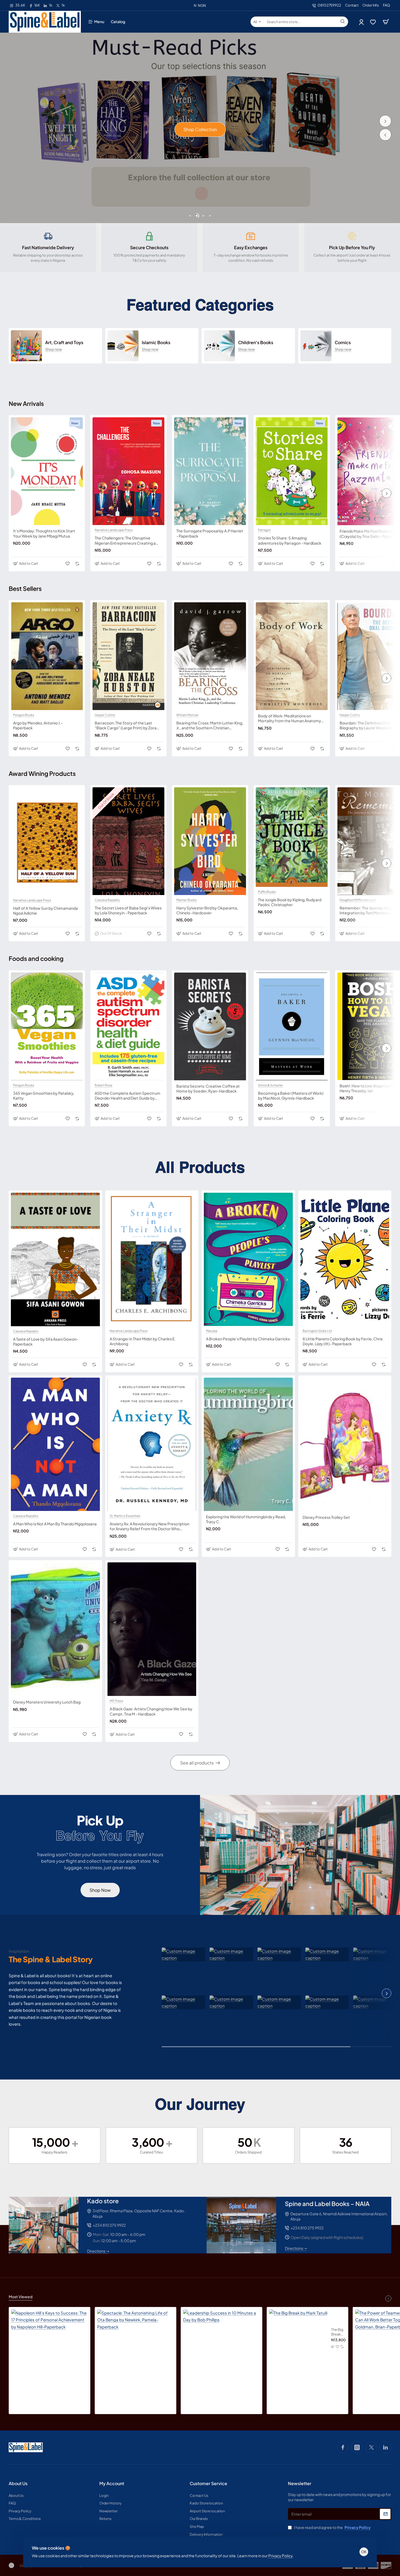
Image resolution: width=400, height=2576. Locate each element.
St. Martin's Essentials (125, 1516)
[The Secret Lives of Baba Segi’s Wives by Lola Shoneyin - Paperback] (128, 841)
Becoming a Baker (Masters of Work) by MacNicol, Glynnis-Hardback (291, 1096)
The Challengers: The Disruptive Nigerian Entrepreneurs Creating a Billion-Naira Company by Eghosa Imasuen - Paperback (125, 540)
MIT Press (116, 1701)
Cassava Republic (107, 900)
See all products (197, 1763)
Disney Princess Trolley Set (326, 1517)
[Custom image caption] (183, 1955)
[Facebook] (343, 2447)
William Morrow (187, 715)
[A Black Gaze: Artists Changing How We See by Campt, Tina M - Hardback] (152, 1629)
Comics (343, 343)
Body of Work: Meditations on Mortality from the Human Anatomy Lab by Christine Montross (290, 718)
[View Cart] (386, 22)
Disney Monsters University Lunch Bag (47, 1702)
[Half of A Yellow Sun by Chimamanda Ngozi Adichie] (47, 841)
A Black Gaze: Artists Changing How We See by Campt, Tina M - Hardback (151, 1711)
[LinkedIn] (385, 2447)
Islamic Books (156, 343)
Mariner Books (187, 900)
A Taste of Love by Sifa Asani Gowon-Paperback (46, 1341)
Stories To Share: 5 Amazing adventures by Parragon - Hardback (290, 540)
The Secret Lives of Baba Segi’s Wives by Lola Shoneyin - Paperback (128, 910)
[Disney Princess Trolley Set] (345, 1444)
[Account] (362, 22)
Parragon (264, 530)
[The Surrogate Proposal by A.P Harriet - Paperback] (210, 471)
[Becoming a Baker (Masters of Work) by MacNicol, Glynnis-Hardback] (292, 1026)
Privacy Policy (280, 2556)
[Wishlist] (373, 22)
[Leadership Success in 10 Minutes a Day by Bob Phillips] (221, 2348)
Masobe (212, 1331)
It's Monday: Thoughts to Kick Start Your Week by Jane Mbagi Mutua (44, 533)
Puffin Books (267, 892)
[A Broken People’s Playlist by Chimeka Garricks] (248, 1259)
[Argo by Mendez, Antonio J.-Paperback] (47, 656)
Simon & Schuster (270, 1085)
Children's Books (256, 343)
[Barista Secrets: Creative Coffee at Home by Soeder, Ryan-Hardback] (210, 1026)
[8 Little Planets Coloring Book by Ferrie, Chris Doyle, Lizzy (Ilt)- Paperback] (345, 1259)
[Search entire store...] (343, 22)
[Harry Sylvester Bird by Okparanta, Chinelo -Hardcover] (210, 841)
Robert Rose (104, 1085)
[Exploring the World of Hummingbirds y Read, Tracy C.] (248, 1444)
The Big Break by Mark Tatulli (338, 2332)
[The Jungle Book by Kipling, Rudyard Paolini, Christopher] (292, 837)
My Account (112, 2484)
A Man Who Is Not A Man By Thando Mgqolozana (55, 1524)
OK (364, 2552)
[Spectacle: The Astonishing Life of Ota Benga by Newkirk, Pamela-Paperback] (136, 2348)
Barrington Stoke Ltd (317, 1331)
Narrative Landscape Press (114, 530)
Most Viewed (21, 2297)
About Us (18, 2484)
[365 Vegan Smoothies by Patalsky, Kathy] (47, 1026)
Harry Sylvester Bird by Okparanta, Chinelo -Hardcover (207, 910)
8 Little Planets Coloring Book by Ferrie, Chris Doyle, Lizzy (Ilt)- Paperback (343, 1341)
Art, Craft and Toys (64, 343)
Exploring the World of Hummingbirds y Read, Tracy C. (246, 1519)
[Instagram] (357, 2447)
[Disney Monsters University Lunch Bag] (55, 1629)
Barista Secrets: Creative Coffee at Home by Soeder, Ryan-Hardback (208, 1088)
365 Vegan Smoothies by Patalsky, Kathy (44, 1096)
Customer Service (208, 2484)
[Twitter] (371, 2447)
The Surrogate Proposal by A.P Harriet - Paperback (210, 533)
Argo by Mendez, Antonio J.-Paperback (38, 725)
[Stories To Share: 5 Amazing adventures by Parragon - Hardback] (292, 471)
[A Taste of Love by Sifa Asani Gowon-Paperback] (55, 1259)
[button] (385, 135)
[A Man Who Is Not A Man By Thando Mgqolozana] (55, 1444)
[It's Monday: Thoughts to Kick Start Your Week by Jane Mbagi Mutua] (47, 471)
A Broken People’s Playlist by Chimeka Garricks (248, 1339)
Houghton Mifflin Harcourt (358, 900)
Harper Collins (105, 715)
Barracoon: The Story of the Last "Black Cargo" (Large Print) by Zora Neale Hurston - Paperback (126, 725)
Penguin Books (24, 715)
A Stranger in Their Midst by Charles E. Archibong (143, 1341)
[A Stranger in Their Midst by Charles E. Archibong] (152, 1259)
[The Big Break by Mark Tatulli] (298, 2339)
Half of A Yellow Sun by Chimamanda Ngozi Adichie (45, 911)
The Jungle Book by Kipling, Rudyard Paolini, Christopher (290, 902)
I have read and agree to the (332, 2527)
